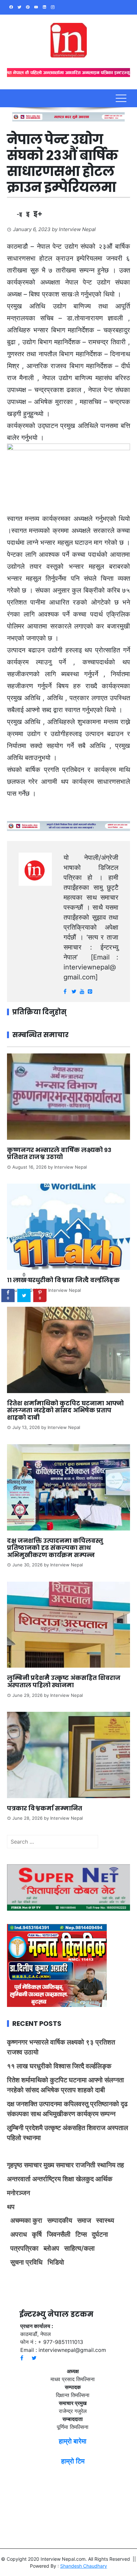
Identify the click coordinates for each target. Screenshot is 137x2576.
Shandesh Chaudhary (84, 2566)
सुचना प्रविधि (26, 2262)
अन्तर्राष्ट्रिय (47, 2179)
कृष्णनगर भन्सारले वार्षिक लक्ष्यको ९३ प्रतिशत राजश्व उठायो (59, 1154)
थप (11, 2207)
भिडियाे (56, 2262)
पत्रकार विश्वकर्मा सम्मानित (45, 1808)
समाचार (33, 2165)
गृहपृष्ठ (15, 2165)
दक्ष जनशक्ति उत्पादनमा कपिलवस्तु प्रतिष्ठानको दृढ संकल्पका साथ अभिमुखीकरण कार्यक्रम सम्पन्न (55, 1548)
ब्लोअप (51, 2248)
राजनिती (85, 2165)
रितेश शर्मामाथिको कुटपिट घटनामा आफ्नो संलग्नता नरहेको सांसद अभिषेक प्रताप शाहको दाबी (65, 1410)
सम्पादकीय (60, 2220)
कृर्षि (37, 2234)
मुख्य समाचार (59, 2165)
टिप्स (81, 2234)
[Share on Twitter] (24, 1295)
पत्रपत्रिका (24, 2248)
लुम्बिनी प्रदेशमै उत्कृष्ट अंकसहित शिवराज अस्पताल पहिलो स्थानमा (64, 1681)
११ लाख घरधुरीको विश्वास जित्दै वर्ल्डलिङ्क (63, 1280)
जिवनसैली (59, 2234)
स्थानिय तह (111, 2165)
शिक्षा (68, 2179)
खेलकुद (85, 2179)
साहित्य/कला (79, 2248)
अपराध (19, 2234)
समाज (84, 2220)
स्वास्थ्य (105, 2220)
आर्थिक (104, 2179)
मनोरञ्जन (18, 2193)
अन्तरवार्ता (19, 2179)
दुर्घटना (100, 2234)
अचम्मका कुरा (26, 2220)
